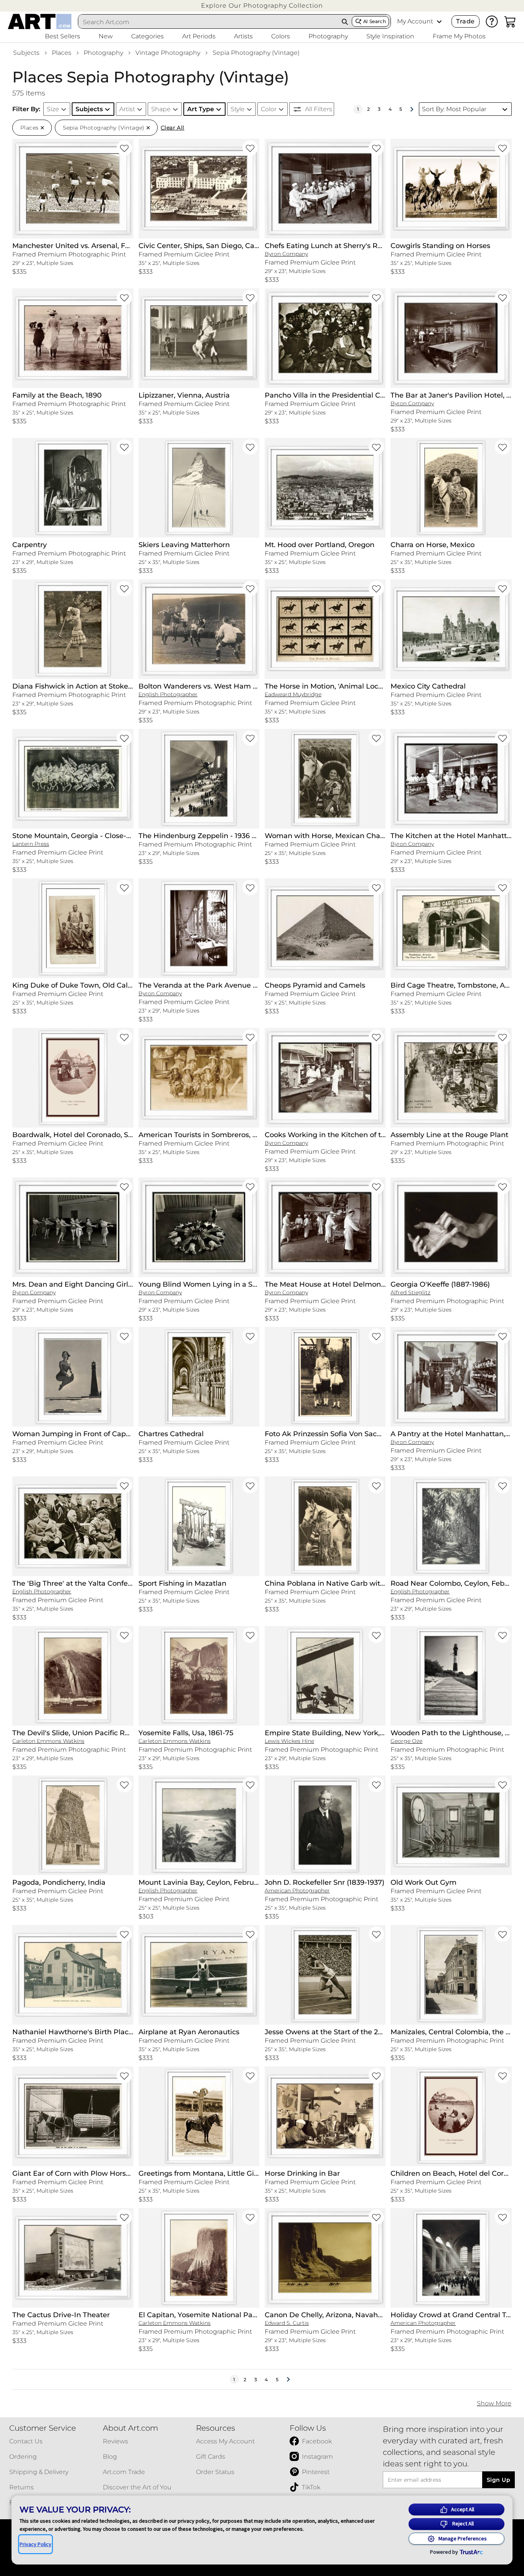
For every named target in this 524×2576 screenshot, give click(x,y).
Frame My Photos (459, 36)
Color (269, 109)
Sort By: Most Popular (454, 109)
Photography (103, 53)
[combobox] (208, 22)
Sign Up (498, 2480)
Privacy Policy (35, 2544)
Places (62, 53)
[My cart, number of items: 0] (510, 21)
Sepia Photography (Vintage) (256, 53)
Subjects (26, 53)
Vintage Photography (168, 53)
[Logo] (40, 21)
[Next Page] (412, 109)
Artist (127, 109)
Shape (161, 109)
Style (238, 109)
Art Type (201, 109)
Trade (465, 21)
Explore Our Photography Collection (262, 6)
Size (53, 109)
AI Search (375, 21)
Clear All (173, 128)
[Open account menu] (439, 21)
